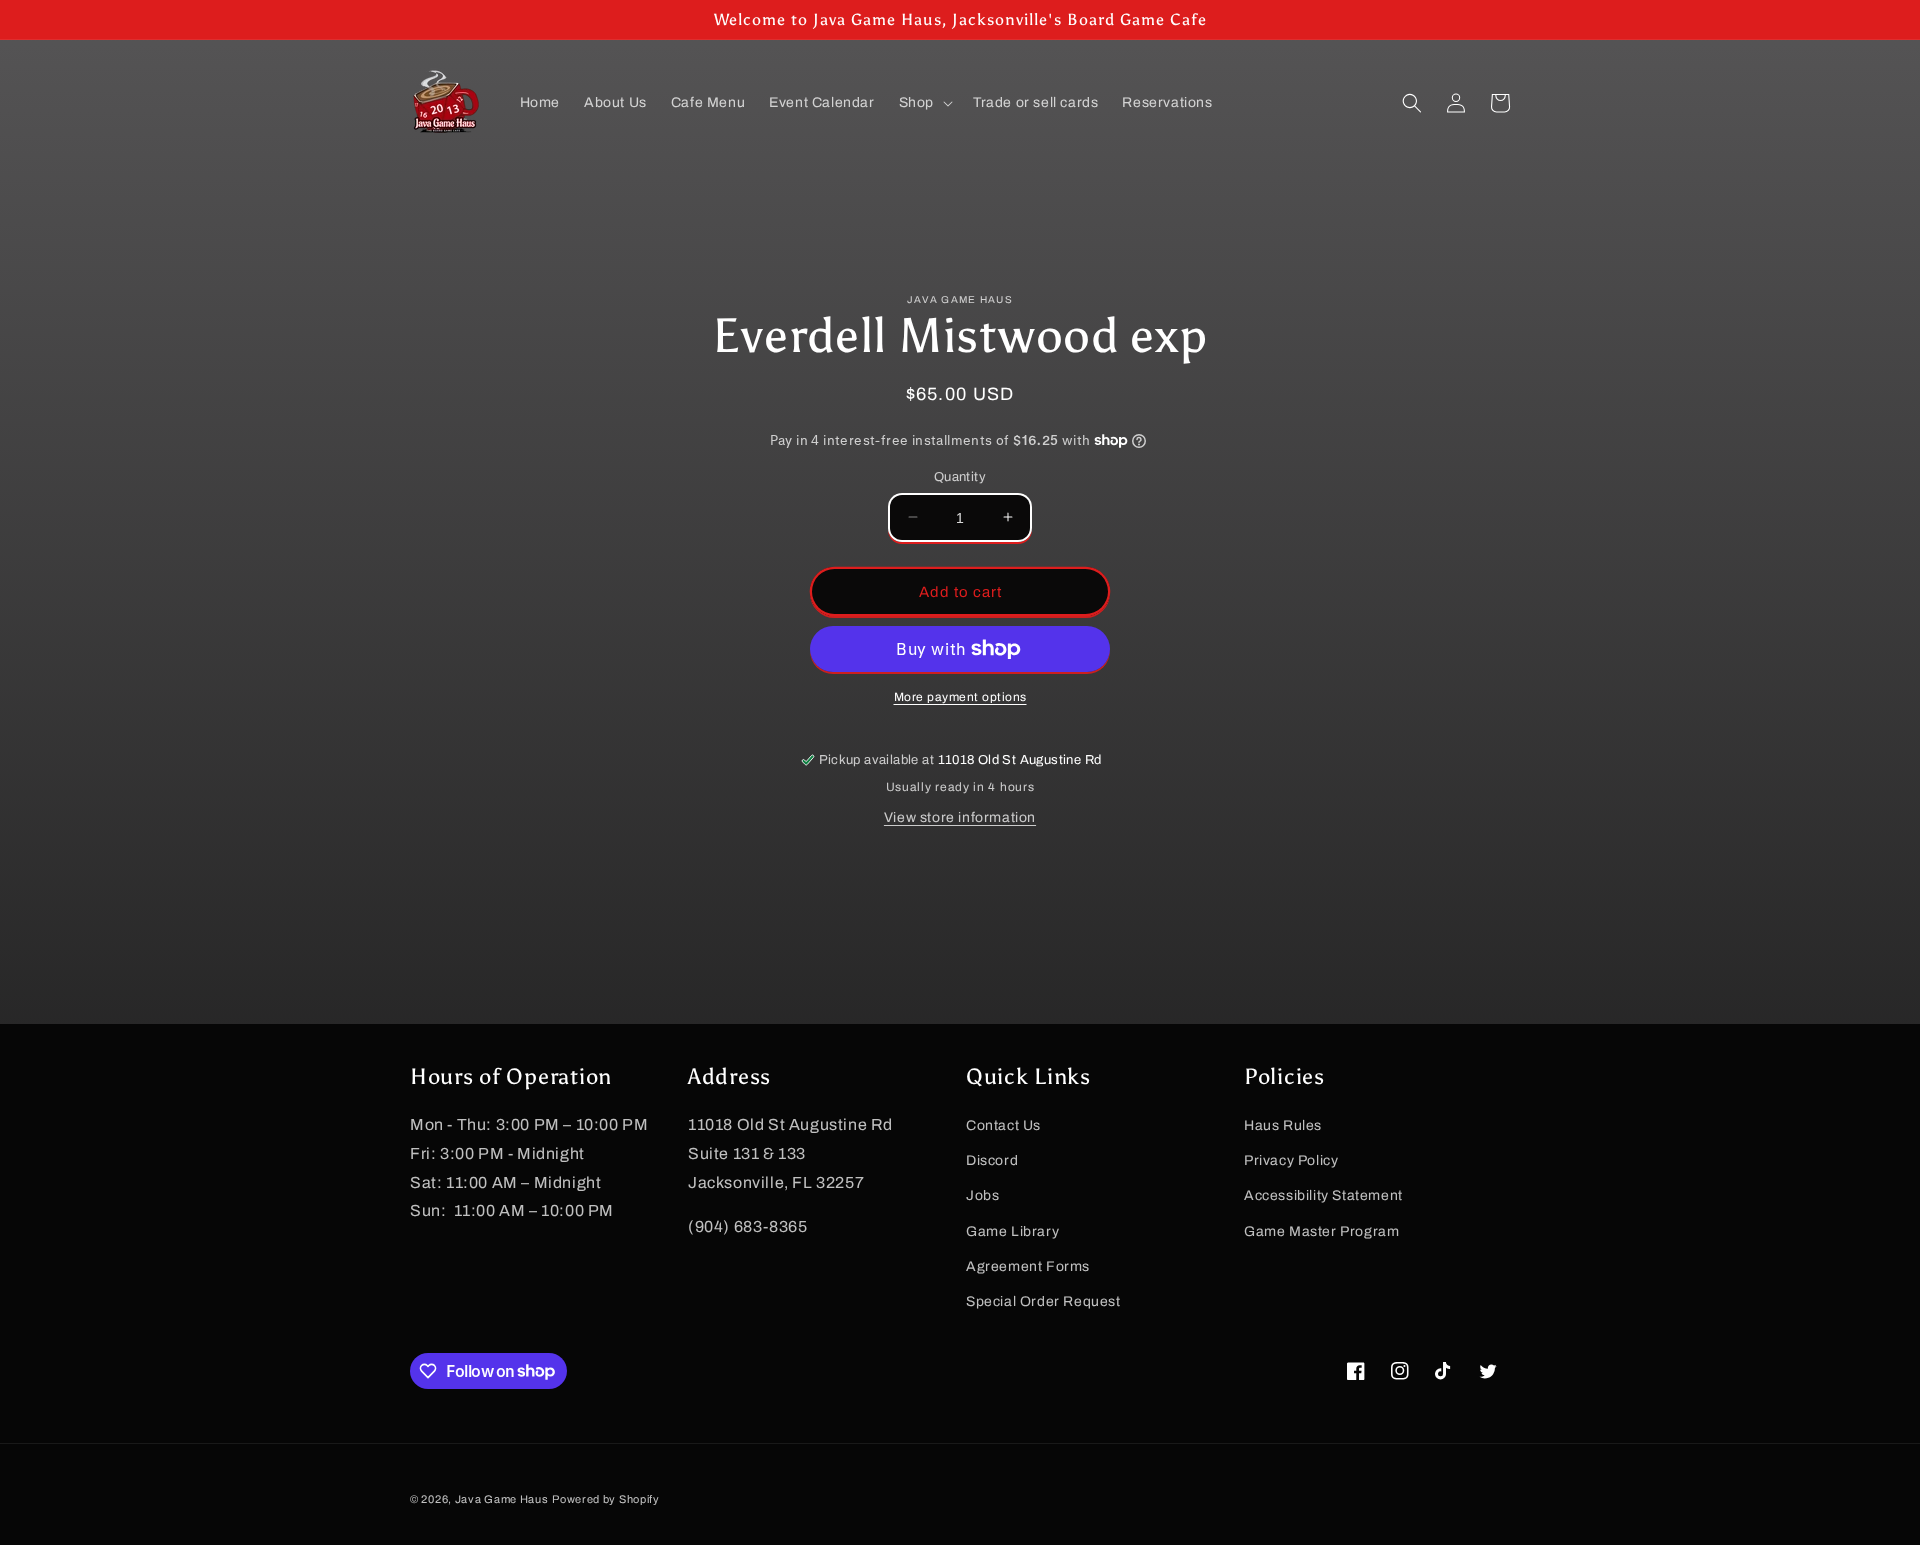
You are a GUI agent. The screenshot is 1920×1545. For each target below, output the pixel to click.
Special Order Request (1043, 1300)
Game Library (1012, 1230)
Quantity (960, 476)
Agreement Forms (1028, 1265)
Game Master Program (1321, 1230)
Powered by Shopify (606, 1499)
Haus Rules (1283, 1124)
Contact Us (1003, 1124)
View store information (960, 817)
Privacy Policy (1291, 1160)
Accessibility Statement (1323, 1195)
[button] (924, 103)
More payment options (960, 697)
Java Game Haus (502, 1499)
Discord (992, 1160)
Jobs (982, 1195)
